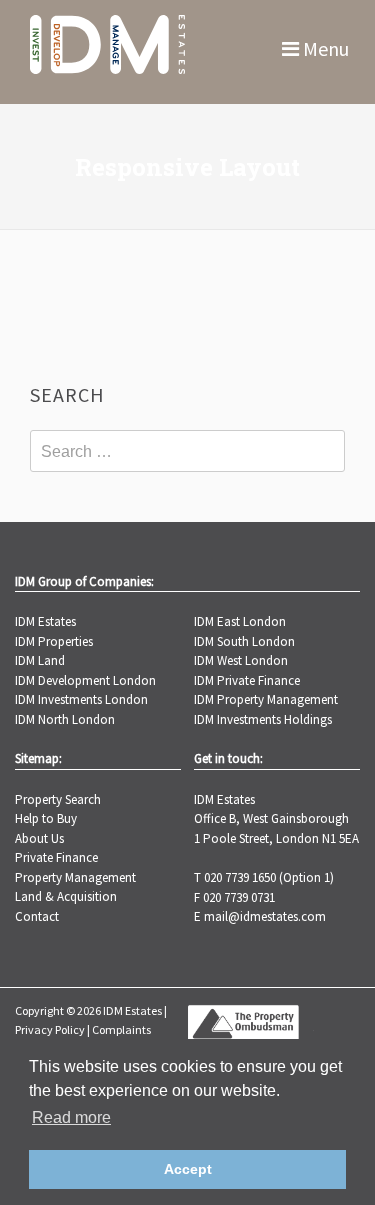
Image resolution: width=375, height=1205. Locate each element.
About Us (39, 838)
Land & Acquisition (66, 896)
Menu (324, 48)
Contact (37, 916)
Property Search (58, 799)
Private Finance (56, 857)
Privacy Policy (50, 1029)
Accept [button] (188, 1169)
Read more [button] (71, 1117)
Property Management (75, 877)
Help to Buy (46, 818)
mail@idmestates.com (265, 916)
